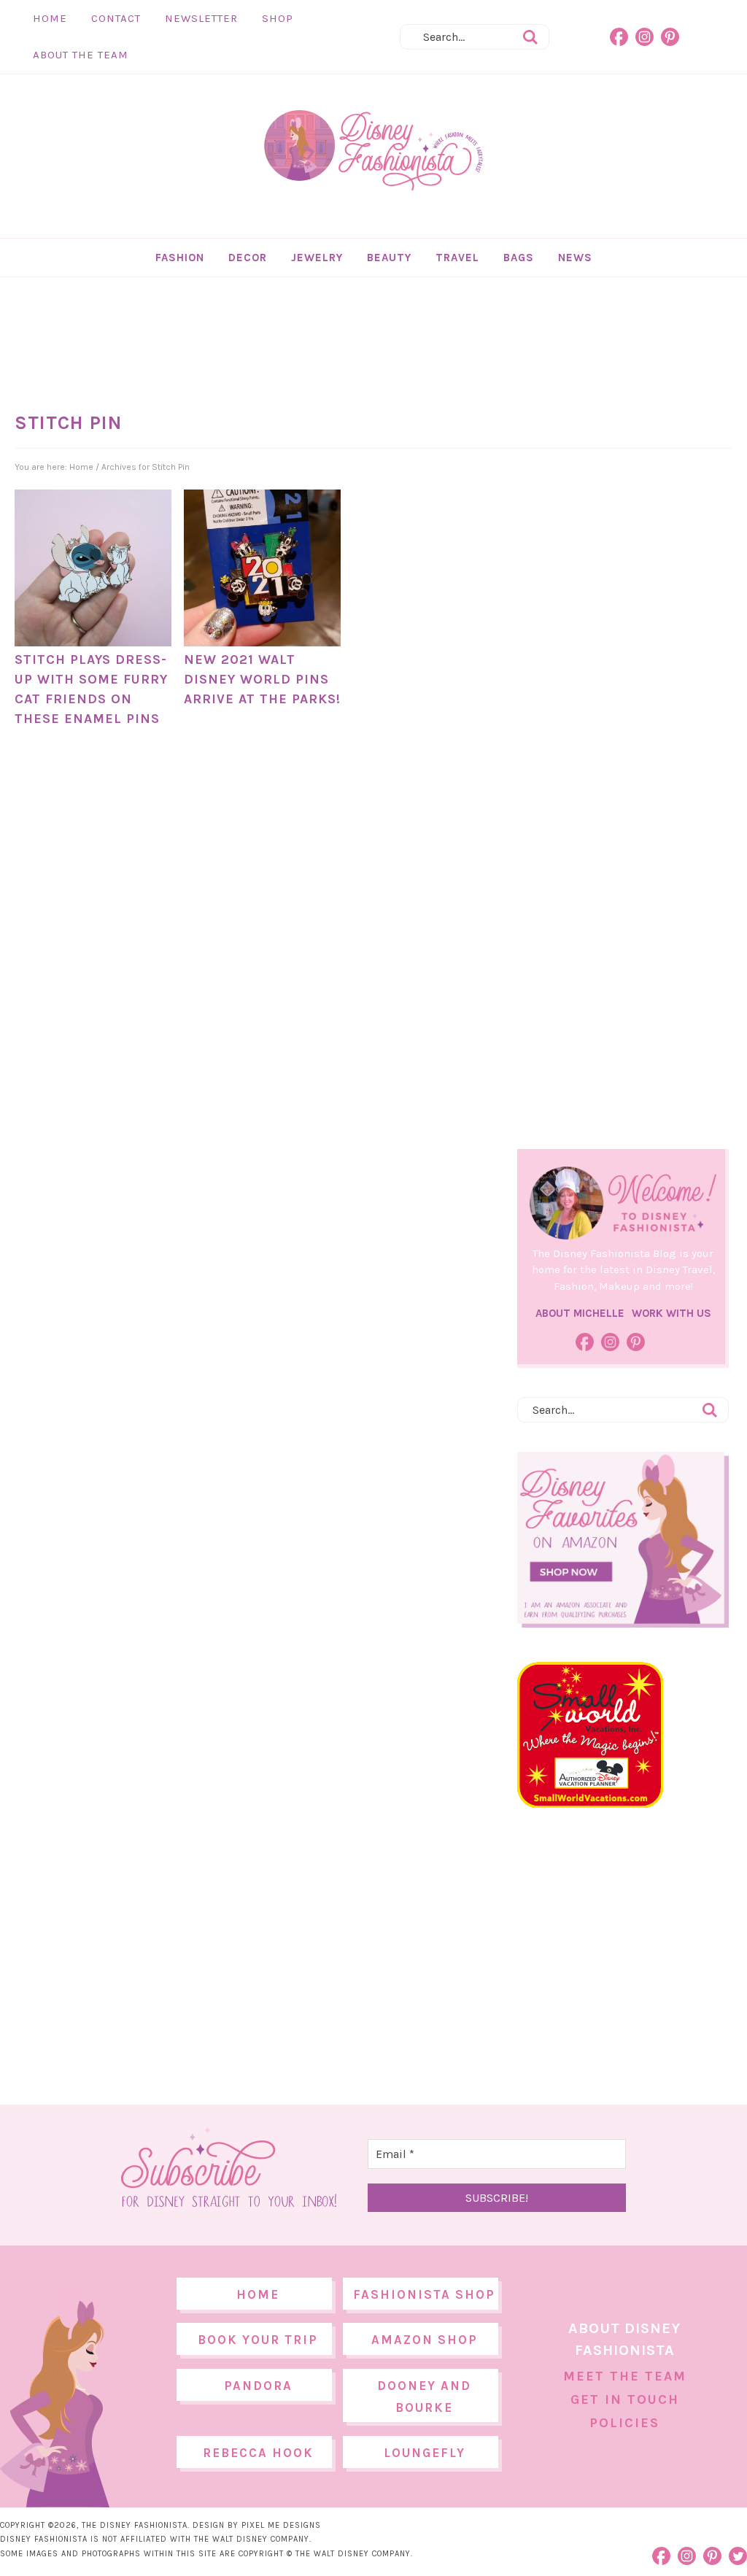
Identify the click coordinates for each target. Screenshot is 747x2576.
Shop (278, 18)
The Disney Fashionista (373, 151)
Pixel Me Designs (281, 2525)
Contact (116, 18)
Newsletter (201, 18)
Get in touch (625, 2399)
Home (50, 18)
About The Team (81, 55)
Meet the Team (625, 2376)
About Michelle (580, 1313)
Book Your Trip (258, 2340)
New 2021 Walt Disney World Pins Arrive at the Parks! (262, 679)
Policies (624, 2423)
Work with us (671, 1313)
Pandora (258, 2386)
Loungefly (425, 2453)
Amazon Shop (425, 2340)
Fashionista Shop (424, 2294)
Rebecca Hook (258, 2453)
